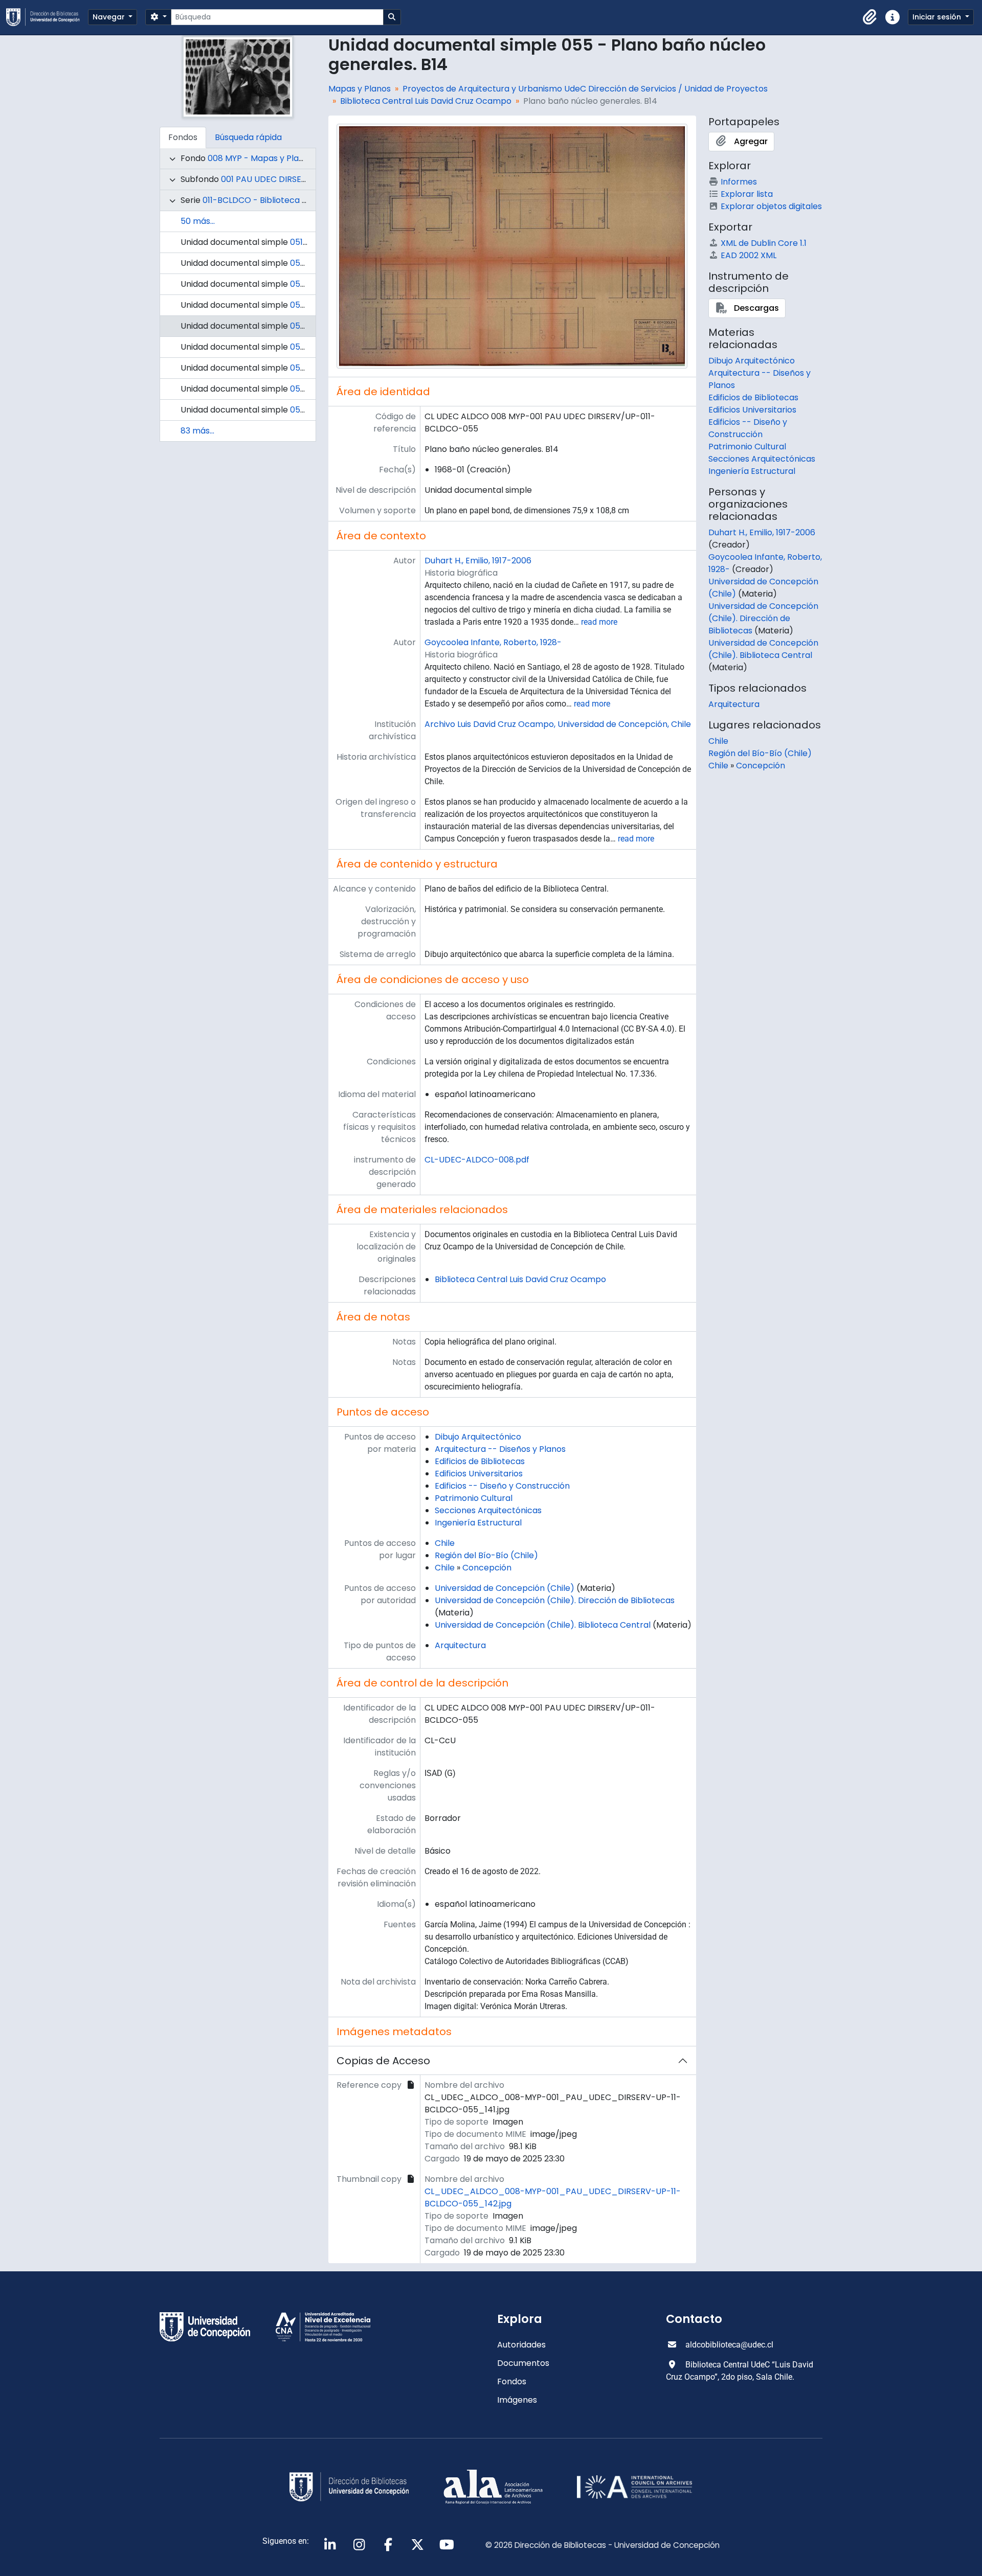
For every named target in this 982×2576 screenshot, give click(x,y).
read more (599, 622)
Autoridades (521, 2345)
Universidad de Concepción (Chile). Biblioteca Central (543, 1625)
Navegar (110, 17)
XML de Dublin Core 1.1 (764, 243)
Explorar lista (747, 194)
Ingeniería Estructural (478, 1523)
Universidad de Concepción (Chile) (505, 1588)
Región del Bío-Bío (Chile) (486, 1555)
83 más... (197, 431)
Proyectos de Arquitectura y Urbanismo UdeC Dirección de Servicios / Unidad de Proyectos (585, 89)
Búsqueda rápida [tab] (248, 137)
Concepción (487, 1568)
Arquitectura (460, 1645)
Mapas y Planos (360, 89)
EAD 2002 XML (749, 255)
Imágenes (517, 2400)
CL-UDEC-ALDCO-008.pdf (477, 1160)
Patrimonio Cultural (474, 1498)
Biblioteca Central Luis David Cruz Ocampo (426, 101)
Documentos (523, 2363)
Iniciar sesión (938, 17)
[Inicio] (47, 17)
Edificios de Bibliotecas (480, 1461)
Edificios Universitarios (479, 1474)
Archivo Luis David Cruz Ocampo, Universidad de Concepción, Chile (558, 724)
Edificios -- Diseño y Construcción (502, 1486)
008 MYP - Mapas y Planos (260, 158)
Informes (739, 182)
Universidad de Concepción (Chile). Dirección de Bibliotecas (555, 1600)
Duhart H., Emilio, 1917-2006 (478, 561)
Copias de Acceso (383, 2061)
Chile (445, 1543)
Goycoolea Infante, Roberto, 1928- (493, 642)
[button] (870, 17)
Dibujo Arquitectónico (478, 1437)
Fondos (512, 2381)
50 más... (198, 221)
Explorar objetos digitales (771, 206)
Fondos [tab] (183, 137)
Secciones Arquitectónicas (488, 1510)
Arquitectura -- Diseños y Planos (500, 1449)
